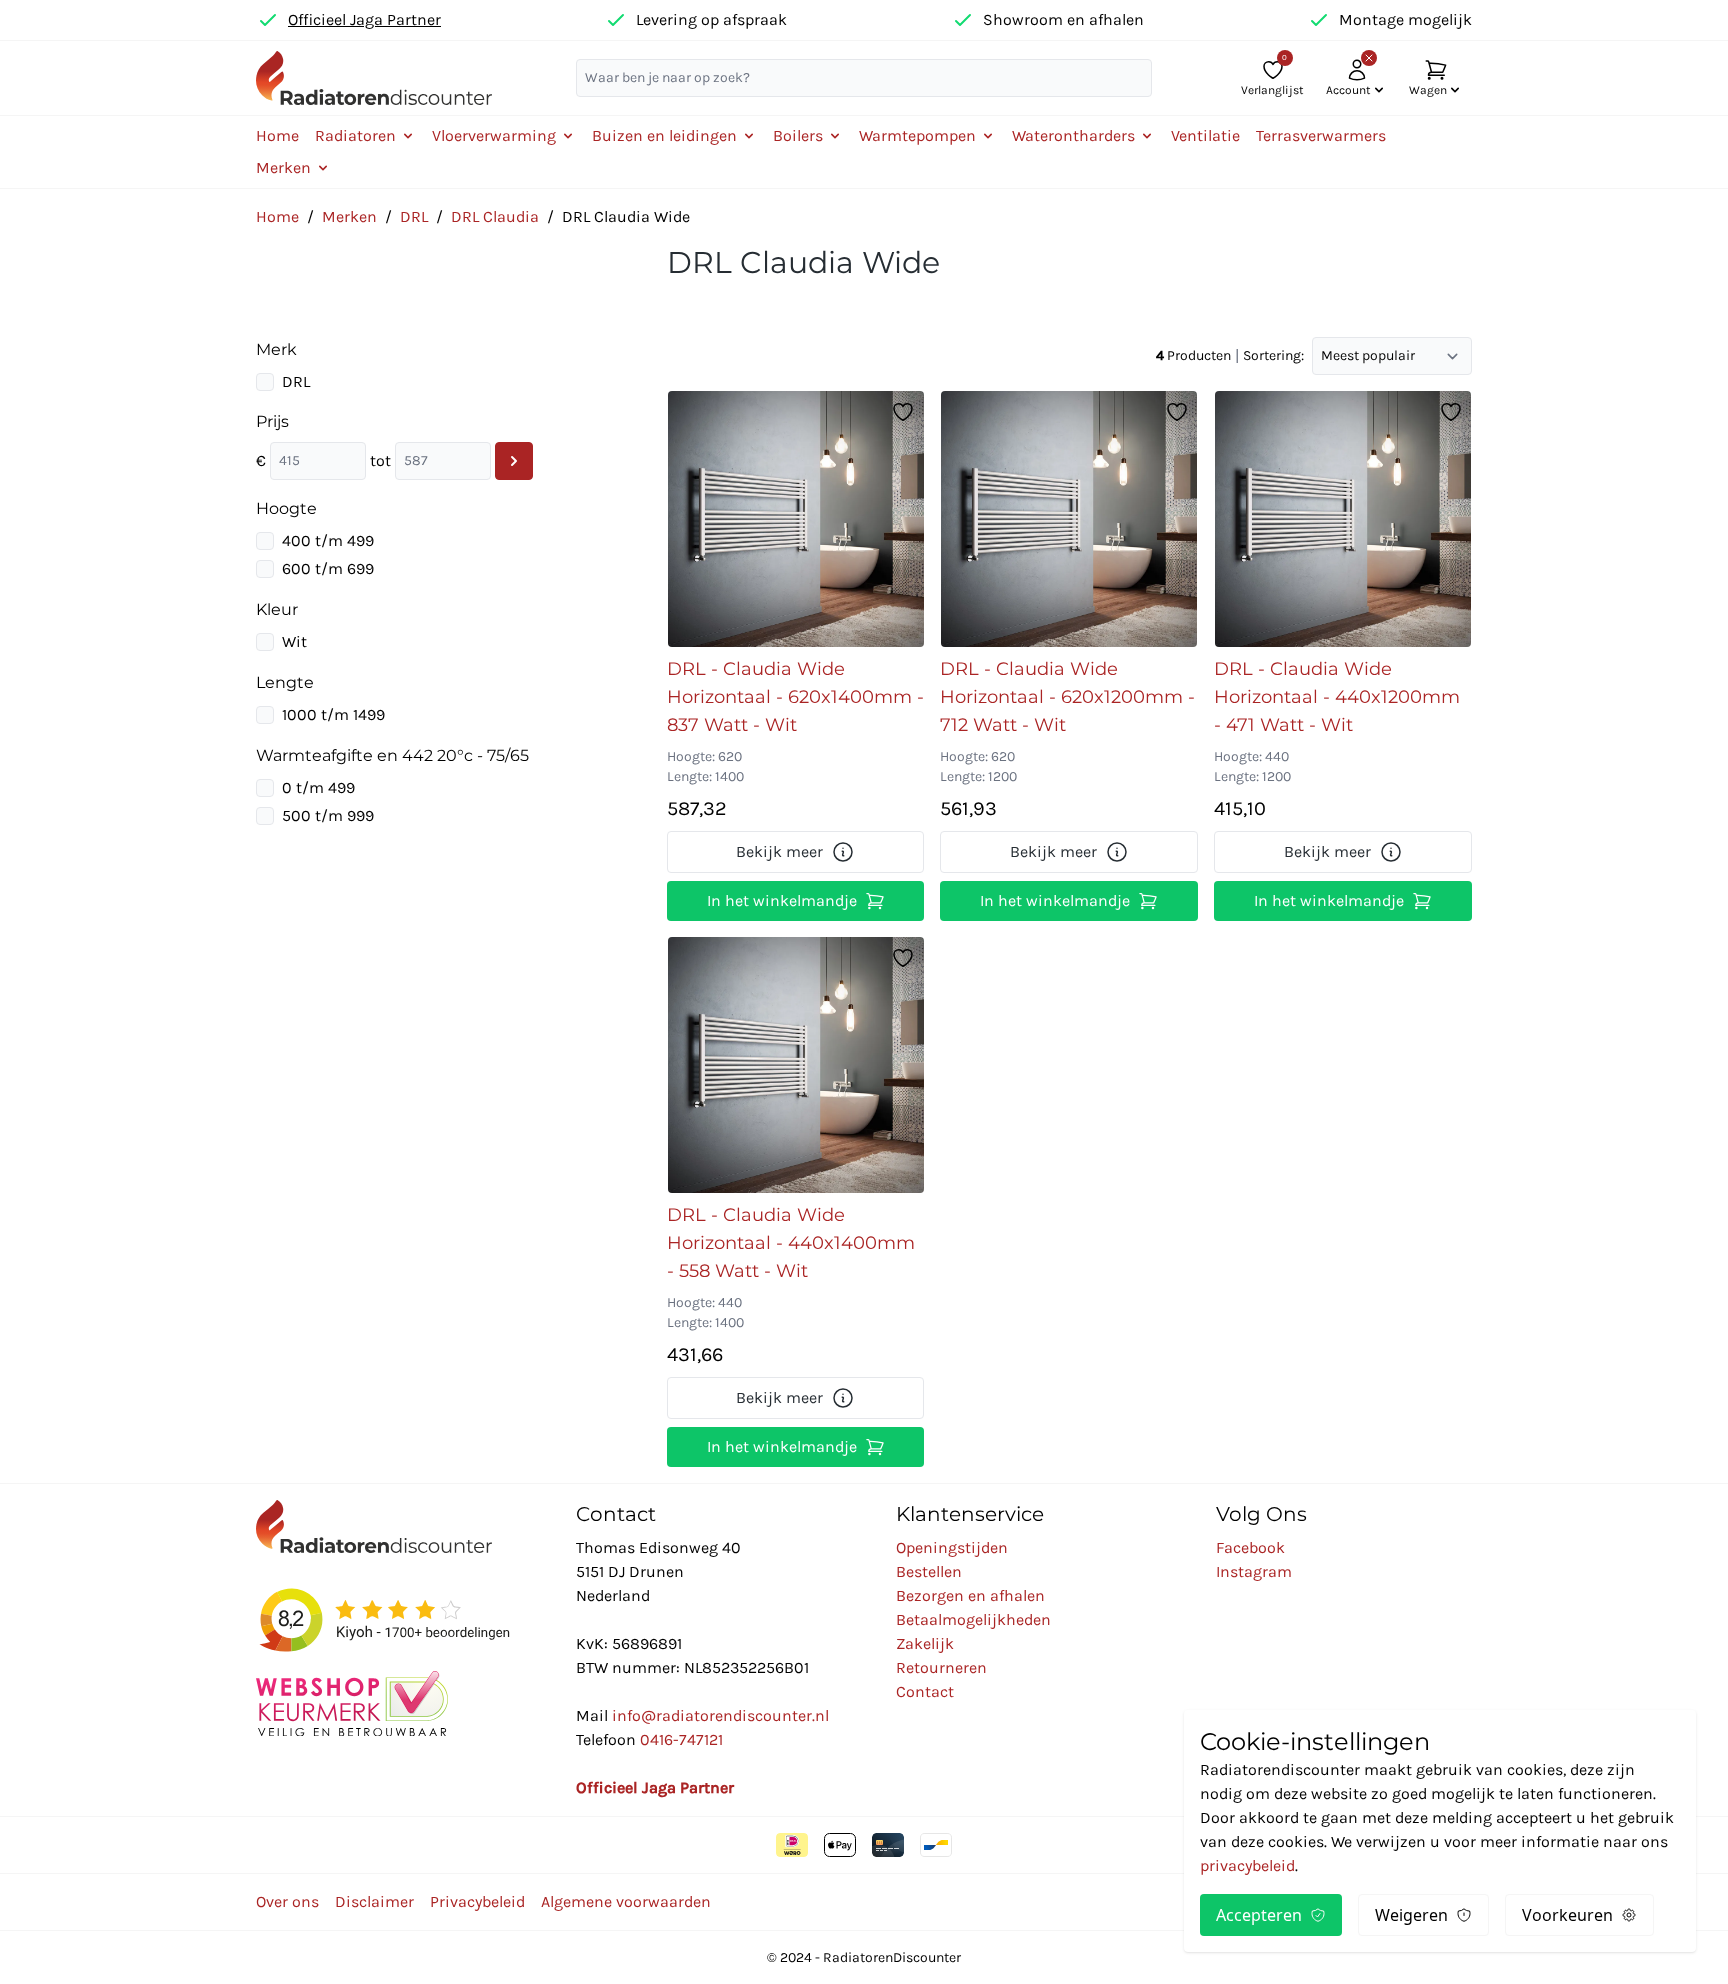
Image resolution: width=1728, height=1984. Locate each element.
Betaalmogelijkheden (973, 1619)
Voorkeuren (1567, 1915)
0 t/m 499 (318, 787)
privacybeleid (1247, 1865)
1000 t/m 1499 (333, 714)
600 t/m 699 (328, 568)
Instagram (1254, 1571)
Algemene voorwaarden (626, 1901)
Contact (925, 1691)
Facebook (1250, 1547)
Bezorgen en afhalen (970, 1595)
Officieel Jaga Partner (364, 19)
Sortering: (1273, 355)
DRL (414, 216)
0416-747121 (681, 1739)
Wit (294, 641)
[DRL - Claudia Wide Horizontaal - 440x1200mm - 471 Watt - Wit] (1343, 519)
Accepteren (1259, 1915)
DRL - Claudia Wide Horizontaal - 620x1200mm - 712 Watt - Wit (1067, 697)
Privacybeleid (477, 1901)
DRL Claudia (495, 216)
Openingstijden (952, 1547)
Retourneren (941, 1667)
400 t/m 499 (328, 540)
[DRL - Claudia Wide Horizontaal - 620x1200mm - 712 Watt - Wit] (1069, 519)
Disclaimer (374, 1901)
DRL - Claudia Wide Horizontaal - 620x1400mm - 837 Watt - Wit (795, 697)
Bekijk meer (779, 851)
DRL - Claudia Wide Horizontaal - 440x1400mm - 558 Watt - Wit (791, 1243)
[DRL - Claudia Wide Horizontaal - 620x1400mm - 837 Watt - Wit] (796, 519)
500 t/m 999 (328, 815)
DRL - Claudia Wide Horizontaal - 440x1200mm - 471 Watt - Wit (1337, 697)
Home (277, 135)
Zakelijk (925, 1643)
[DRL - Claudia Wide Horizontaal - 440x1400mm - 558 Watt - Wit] (796, 1065)
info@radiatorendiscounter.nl (720, 1715)
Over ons (287, 1901)
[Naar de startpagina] (374, 77)
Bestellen (929, 1571)
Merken (349, 216)
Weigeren (1411, 1915)
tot (380, 460)
